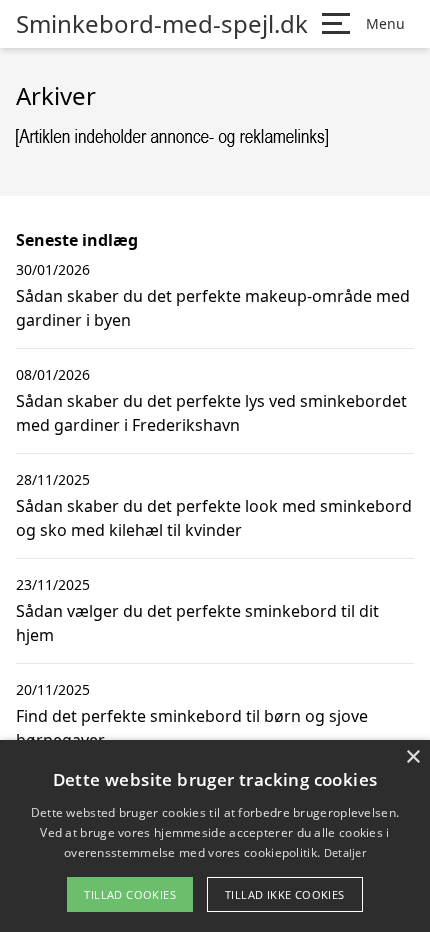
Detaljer (345, 852)
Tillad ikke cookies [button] (285, 894)
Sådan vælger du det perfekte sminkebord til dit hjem (197, 623)
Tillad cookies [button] (130, 894)
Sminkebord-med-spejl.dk (162, 24)
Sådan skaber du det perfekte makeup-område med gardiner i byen (213, 308)
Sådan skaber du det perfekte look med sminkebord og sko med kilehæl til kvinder (214, 518)
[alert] (215, 836)
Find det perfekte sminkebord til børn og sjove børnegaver (192, 728)
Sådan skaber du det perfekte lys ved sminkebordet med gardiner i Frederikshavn (211, 413)
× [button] (412, 757)
